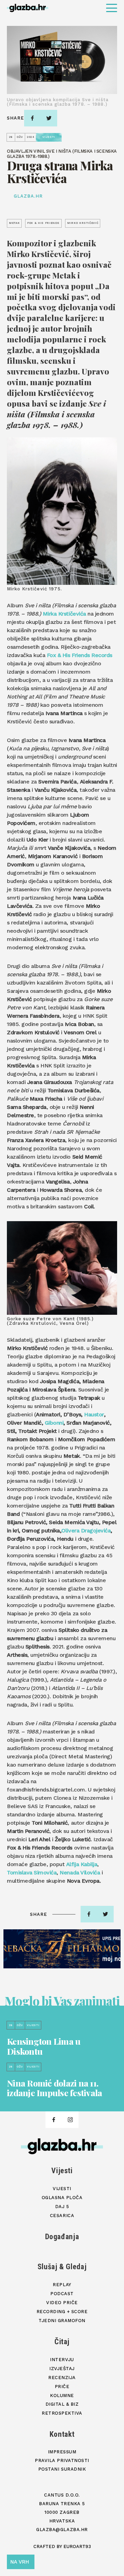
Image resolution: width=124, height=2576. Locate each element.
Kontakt (62, 2434)
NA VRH (20, 2562)
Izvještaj (62, 2369)
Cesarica (62, 2216)
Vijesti (62, 2171)
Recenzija (62, 2378)
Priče (62, 2387)
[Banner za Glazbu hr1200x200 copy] (62, 1949)
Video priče (62, 2303)
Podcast (62, 2294)
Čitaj (62, 2342)
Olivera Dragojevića (86, 1531)
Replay (62, 2285)
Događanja (62, 2237)
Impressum (62, 2452)
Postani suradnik (62, 2469)
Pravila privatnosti (62, 2460)
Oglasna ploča (62, 2198)
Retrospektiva (62, 2413)
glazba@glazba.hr (62, 2530)
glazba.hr (28, 196)
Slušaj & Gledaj (62, 2267)
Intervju (62, 2360)
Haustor (94, 1414)
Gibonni (54, 1423)
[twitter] (49, 118)
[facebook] (32, 118)
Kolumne (62, 2396)
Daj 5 (62, 2207)
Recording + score (62, 2312)
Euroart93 (77, 2546)
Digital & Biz (62, 2404)
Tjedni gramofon (62, 2321)
